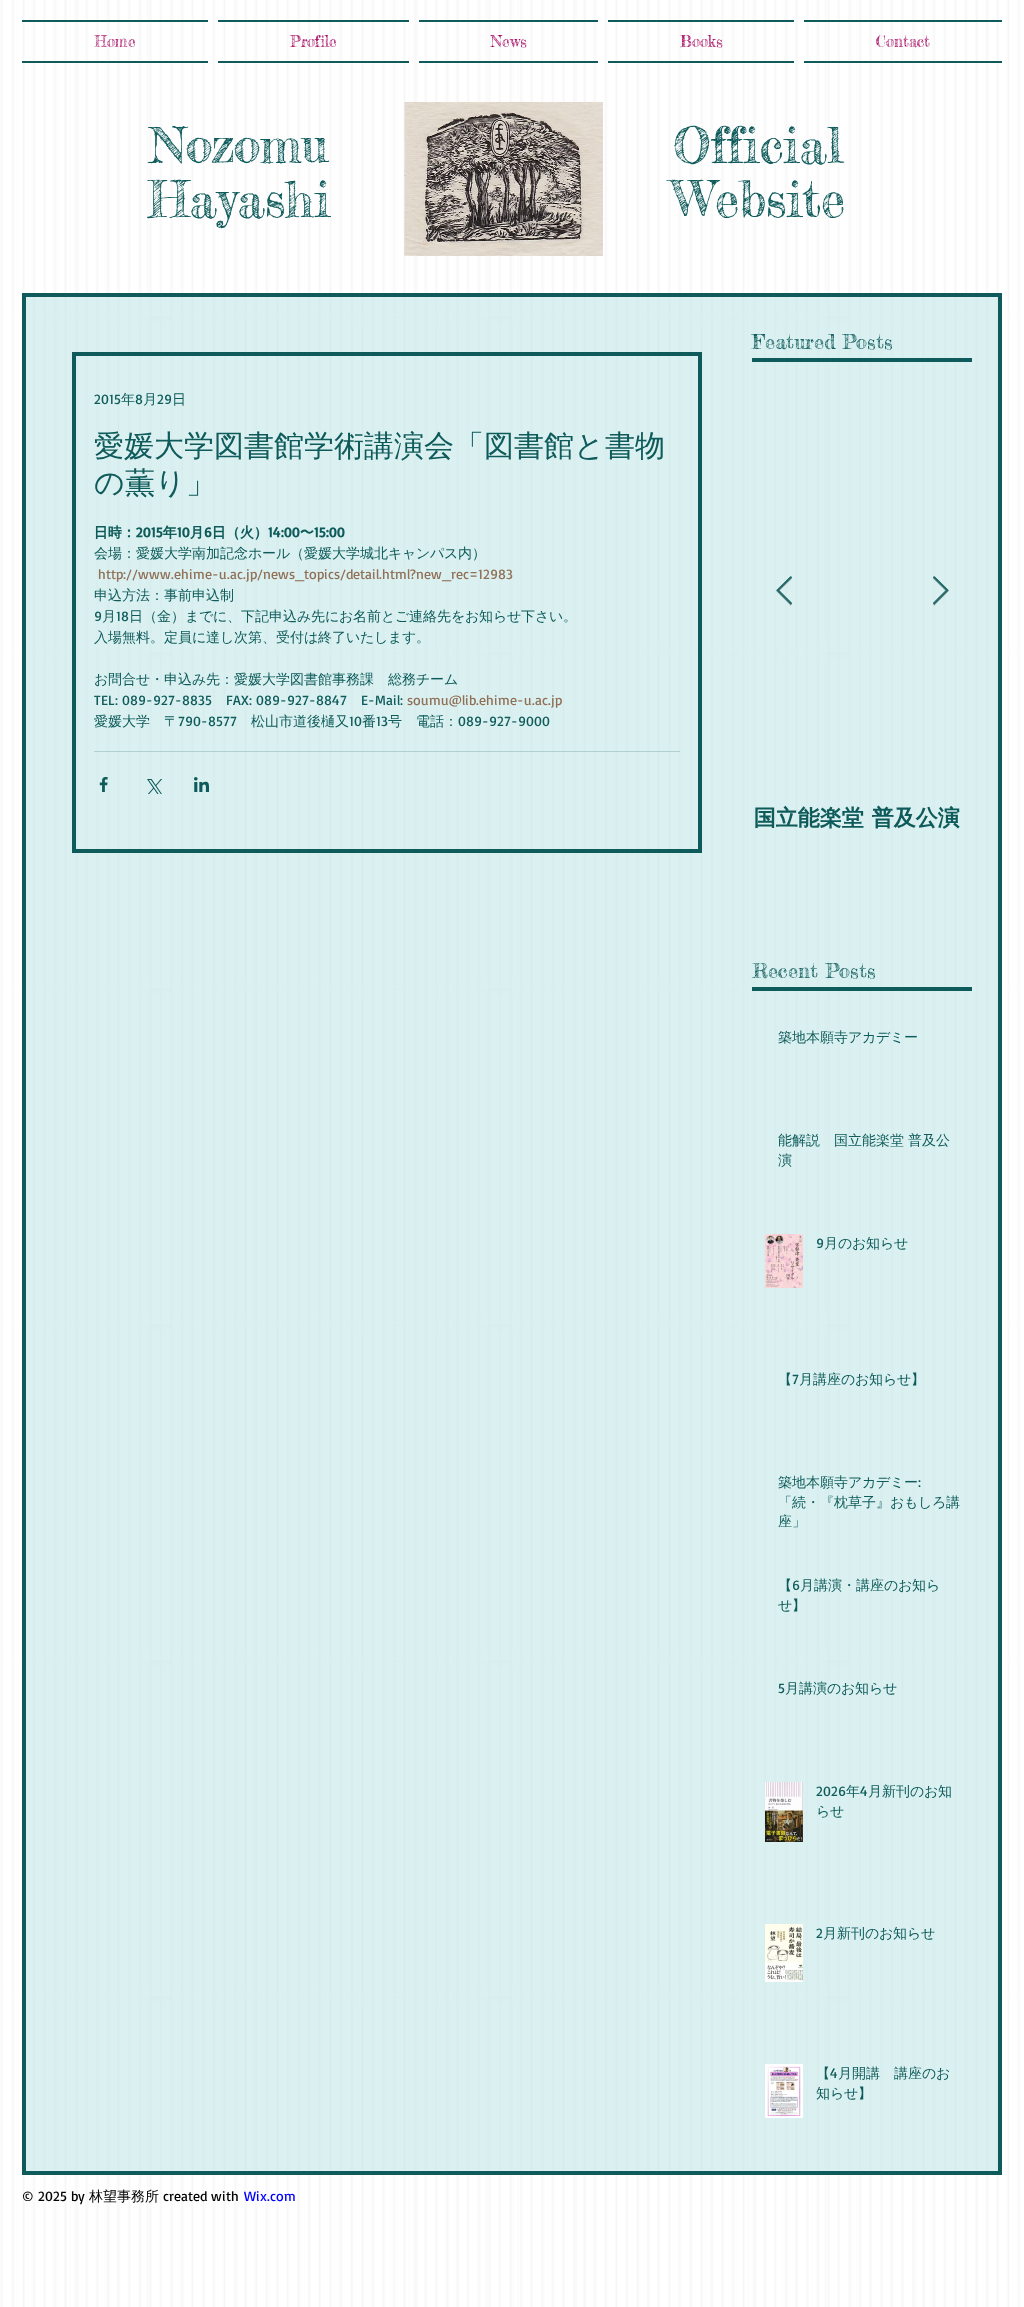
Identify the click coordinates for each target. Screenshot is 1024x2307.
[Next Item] (940, 591)
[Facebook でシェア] (103, 784)
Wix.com (270, 2195)
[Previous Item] (784, 591)
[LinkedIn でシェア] (201, 784)
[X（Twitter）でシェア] (152, 784)
